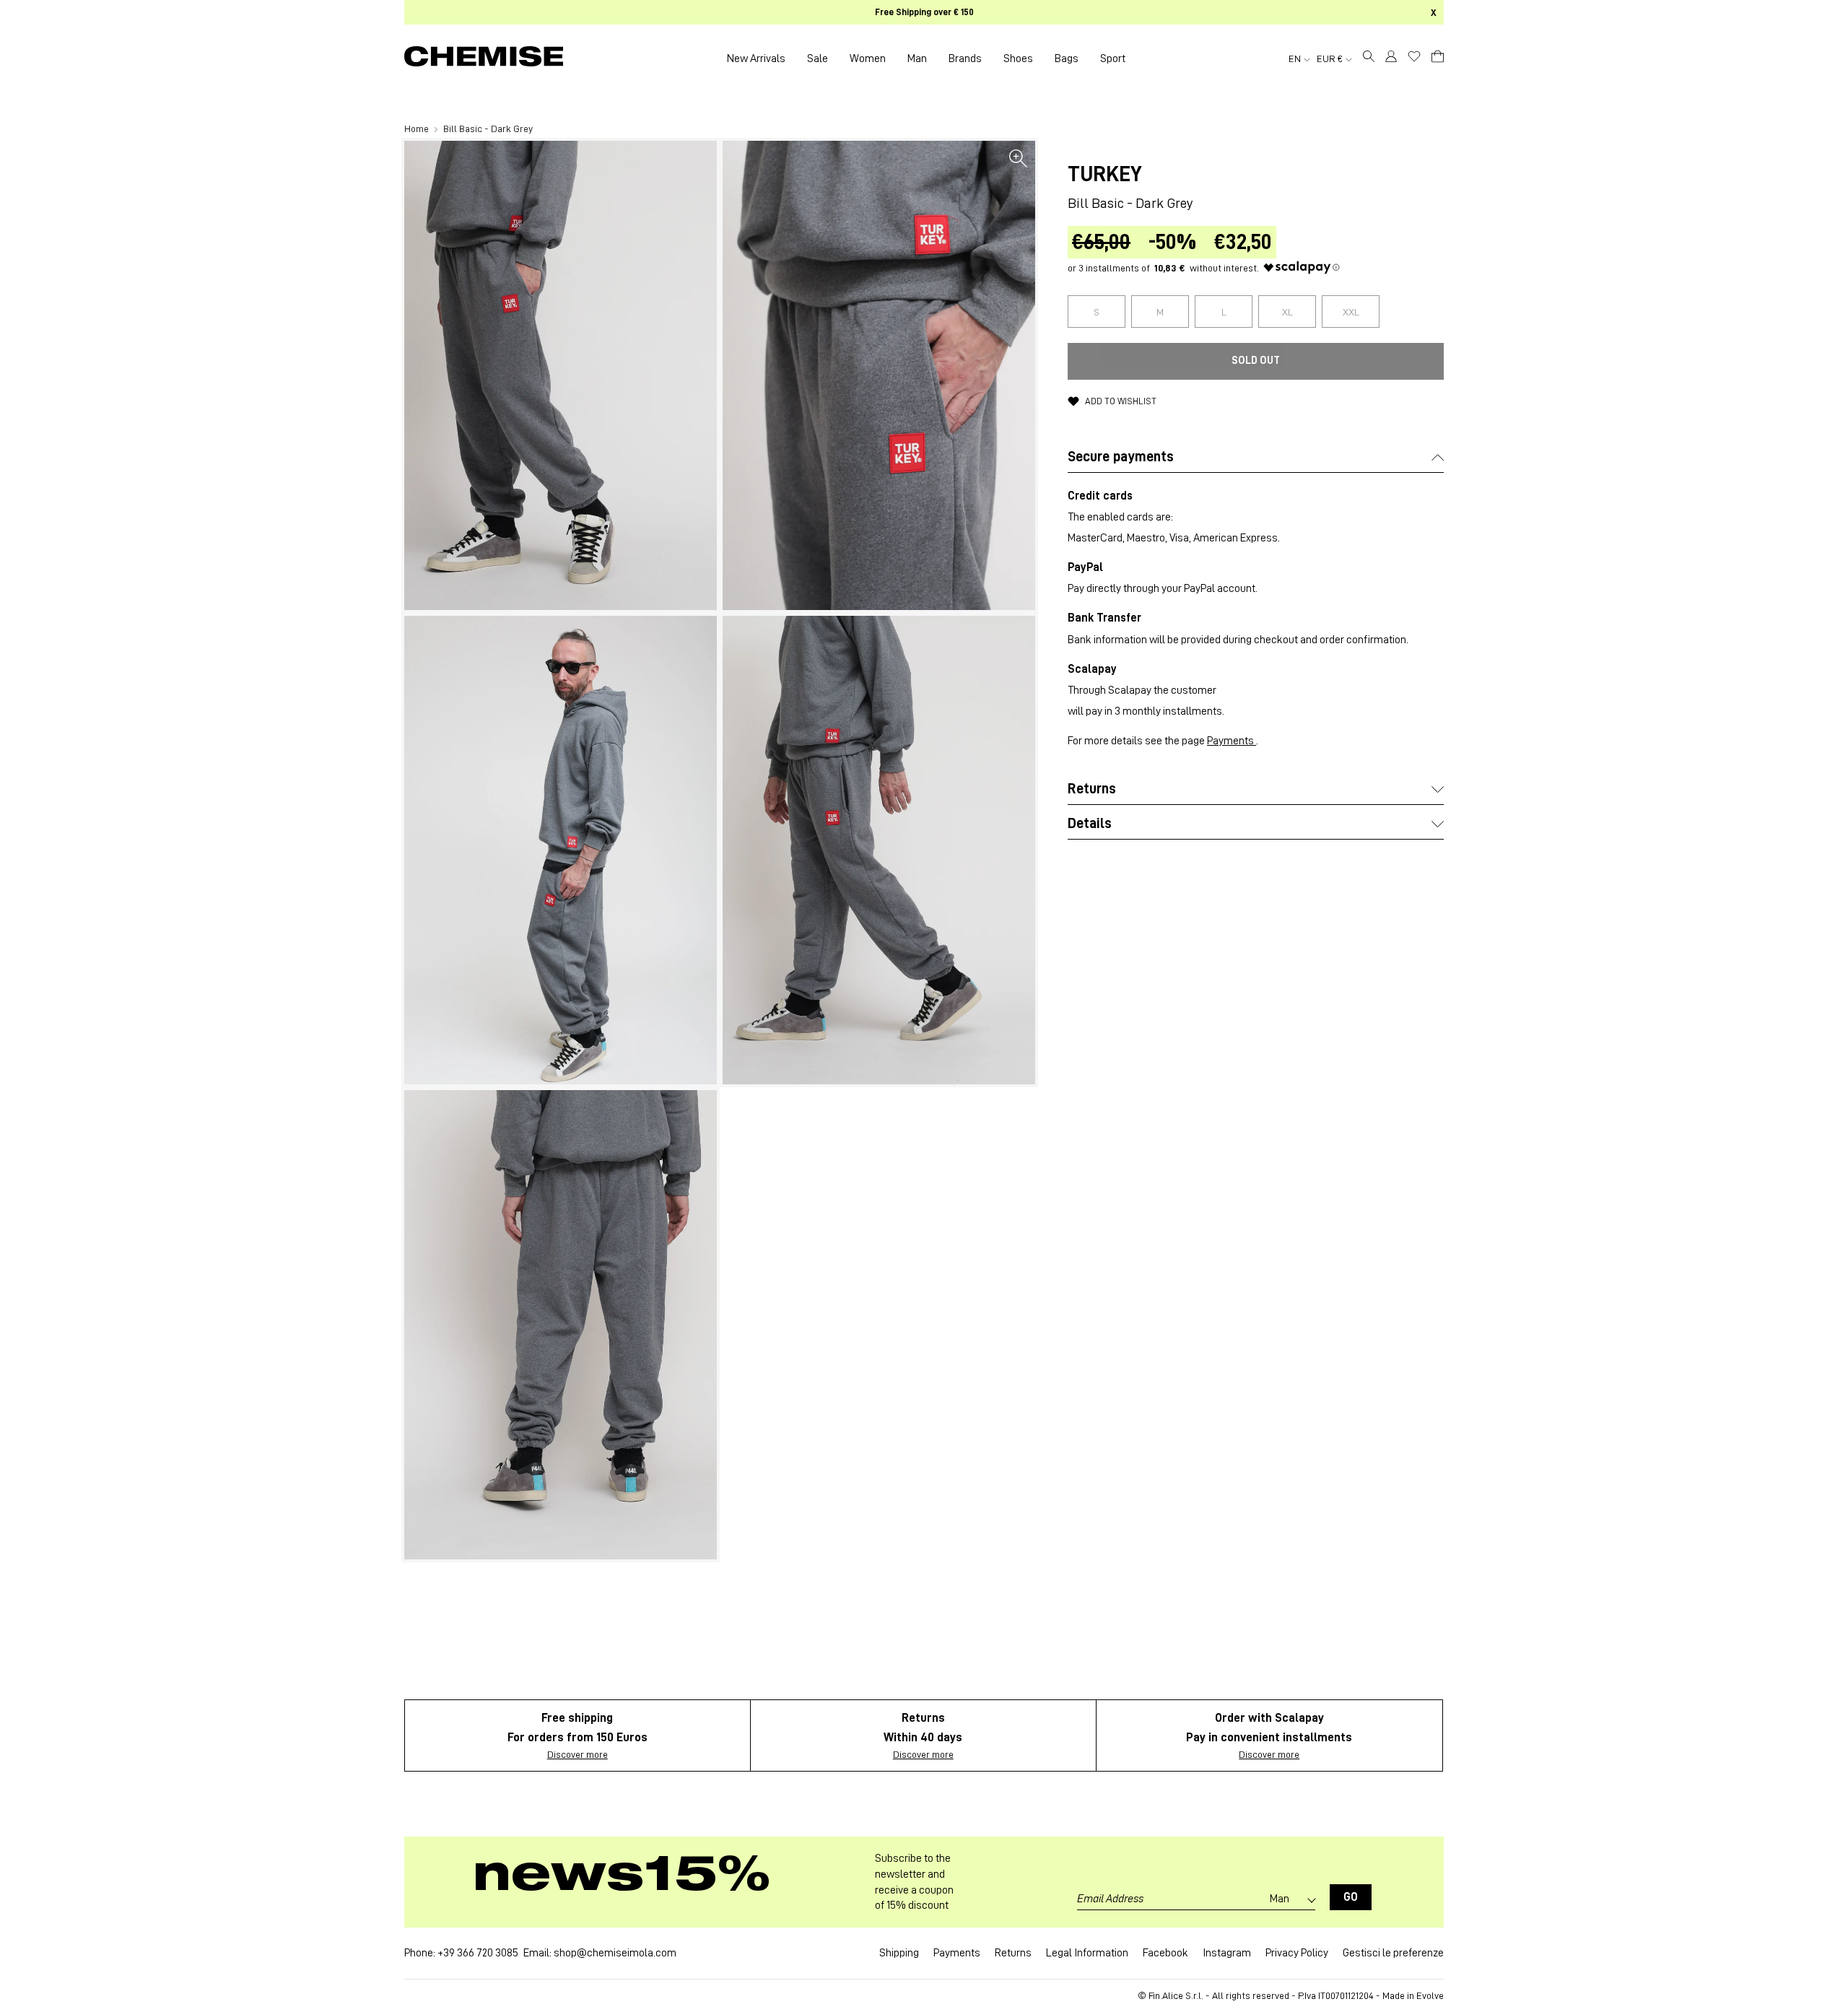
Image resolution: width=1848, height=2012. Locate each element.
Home (418, 129)
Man (917, 58)
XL (1287, 312)
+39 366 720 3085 (478, 1953)
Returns (1013, 1953)
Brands (965, 58)
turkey (1105, 174)
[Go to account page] (1391, 58)
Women (868, 58)
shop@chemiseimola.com (615, 1953)
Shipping (899, 1953)
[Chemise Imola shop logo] (484, 58)
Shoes (1018, 58)
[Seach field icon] (1369, 58)
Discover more (577, 1754)
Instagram (1227, 1953)
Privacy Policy (1297, 1953)
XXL (1351, 312)
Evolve (1430, 1995)
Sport (1113, 58)
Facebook (1165, 1953)
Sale (818, 58)
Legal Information (1087, 1953)
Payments (1232, 741)
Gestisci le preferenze (1393, 1953)
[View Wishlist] (1414, 56)
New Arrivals (756, 58)
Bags (1067, 58)
